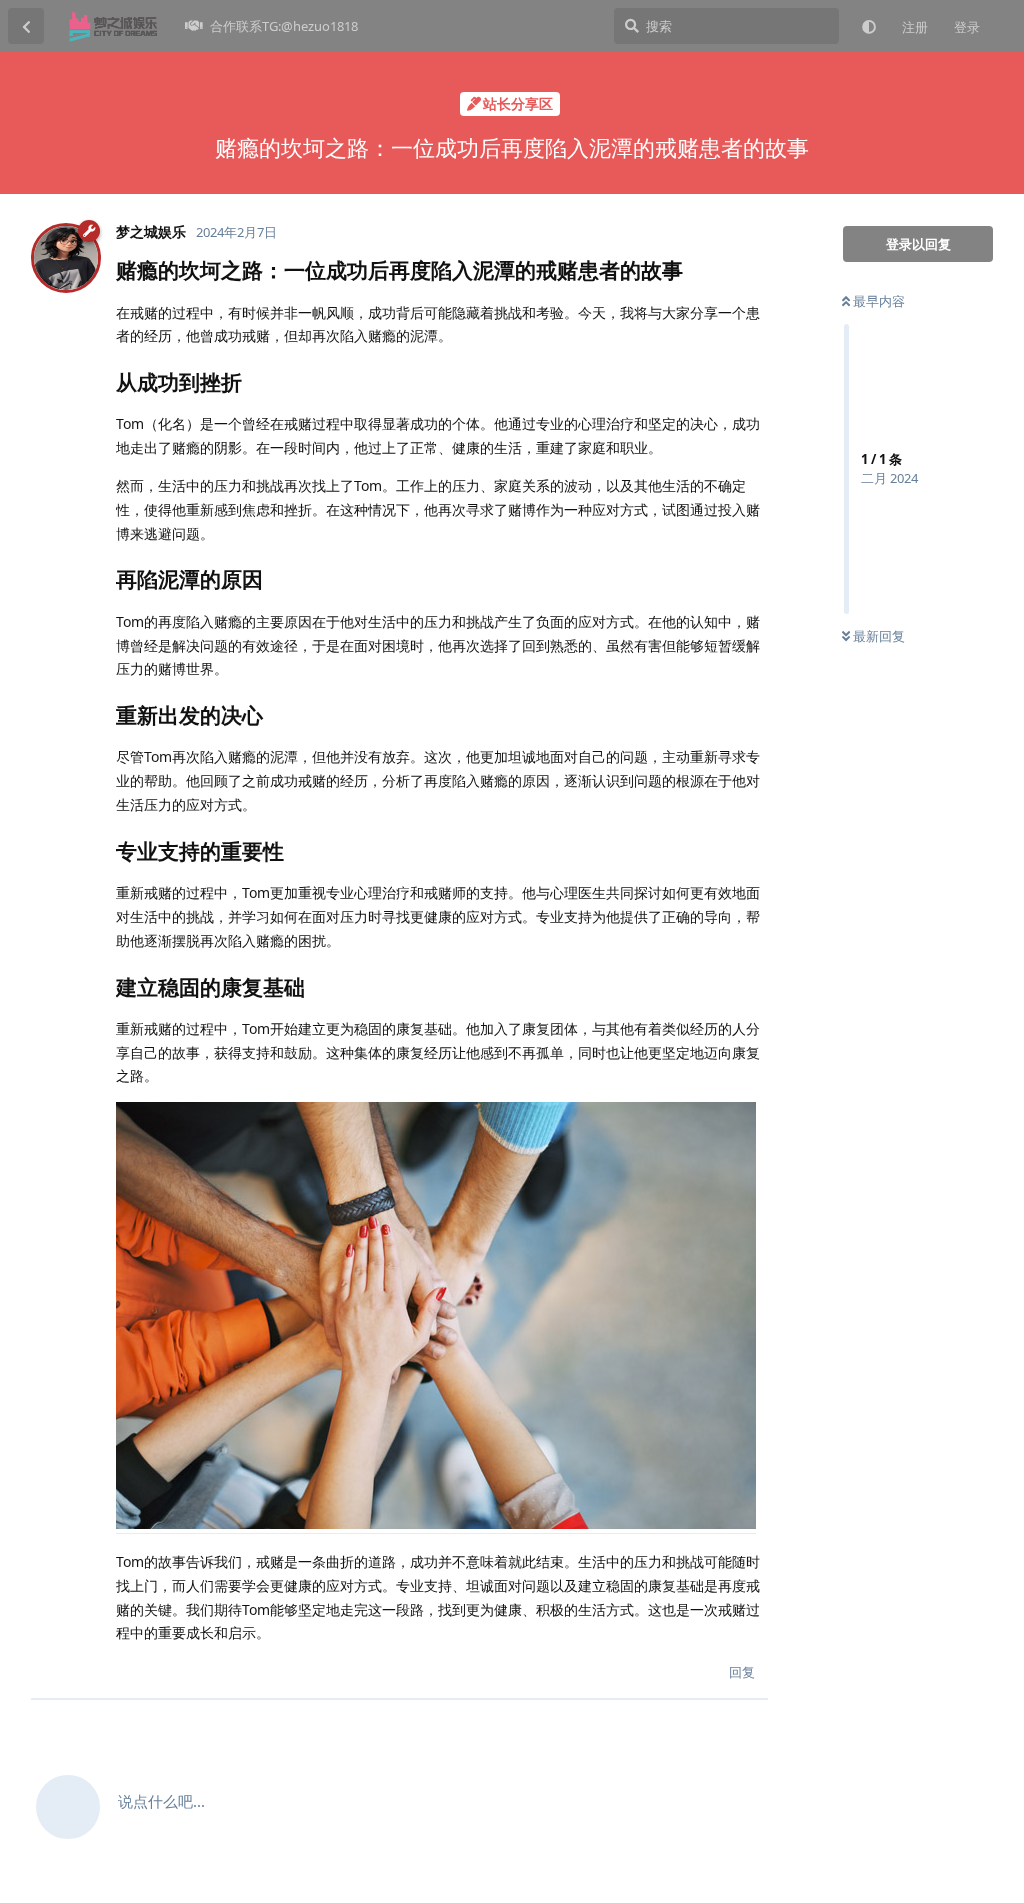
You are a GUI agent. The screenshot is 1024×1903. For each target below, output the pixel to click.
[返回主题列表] (26, 26)
